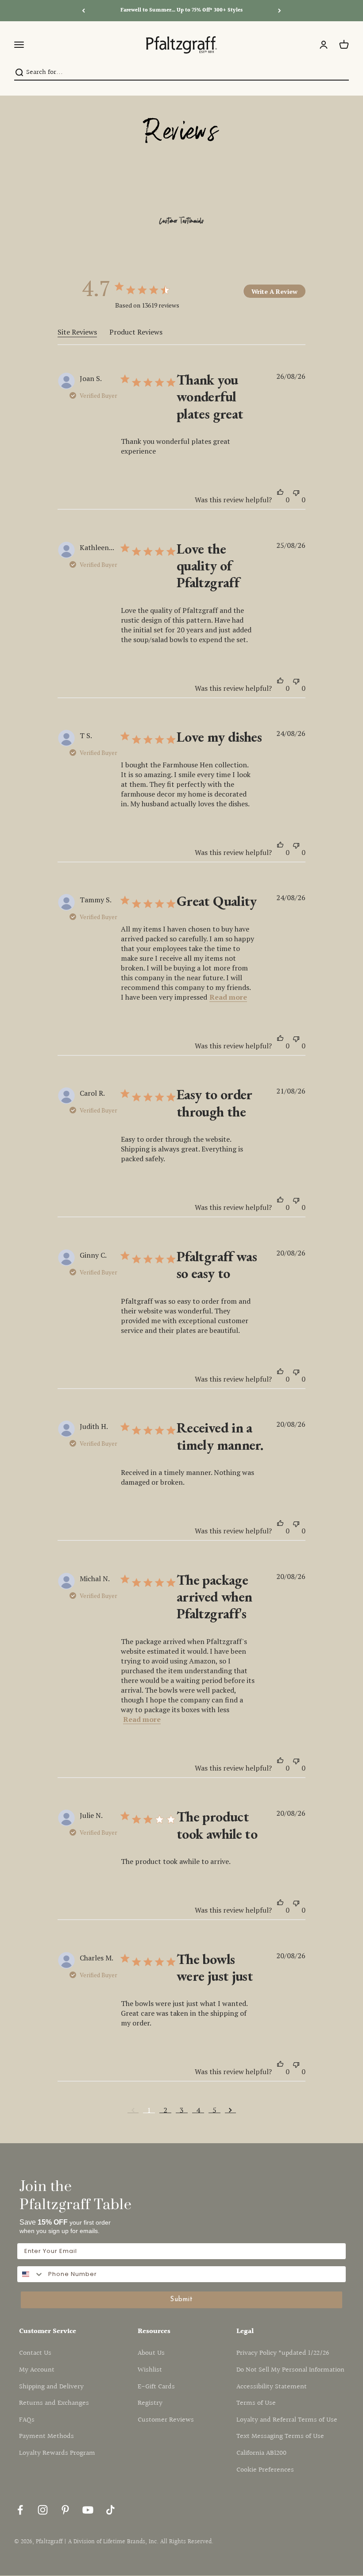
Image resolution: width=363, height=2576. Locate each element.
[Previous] (83, 11)
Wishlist (150, 2370)
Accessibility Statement (272, 2387)
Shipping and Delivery (51, 2387)
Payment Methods (46, 2436)
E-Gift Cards (156, 2387)
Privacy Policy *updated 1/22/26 (283, 2353)
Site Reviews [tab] (77, 332)
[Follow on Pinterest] (65, 2510)
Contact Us (35, 2353)
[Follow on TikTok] (110, 2510)
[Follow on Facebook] (20, 2510)
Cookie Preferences (265, 2470)
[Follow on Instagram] (43, 2510)
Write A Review (274, 291)
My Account (37, 2370)
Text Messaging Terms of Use (280, 2436)
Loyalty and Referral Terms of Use (287, 2420)
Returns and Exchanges (54, 2403)
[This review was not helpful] (296, 496)
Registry (150, 2403)
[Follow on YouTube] (88, 2510)
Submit (181, 2300)
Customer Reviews (166, 2420)
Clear (341, 72)
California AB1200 (261, 2453)
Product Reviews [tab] (136, 332)
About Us (151, 2353)
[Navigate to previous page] (133, 2110)
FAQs (27, 2420)
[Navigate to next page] (230, 2110)
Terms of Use (256, 2403)
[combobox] (179, 73)
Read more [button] (228, 997)
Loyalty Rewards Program (57, 2453)
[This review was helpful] (280, 496)
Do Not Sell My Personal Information (290, 2370)
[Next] (280, 11)
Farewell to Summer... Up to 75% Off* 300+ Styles (181, 10)
